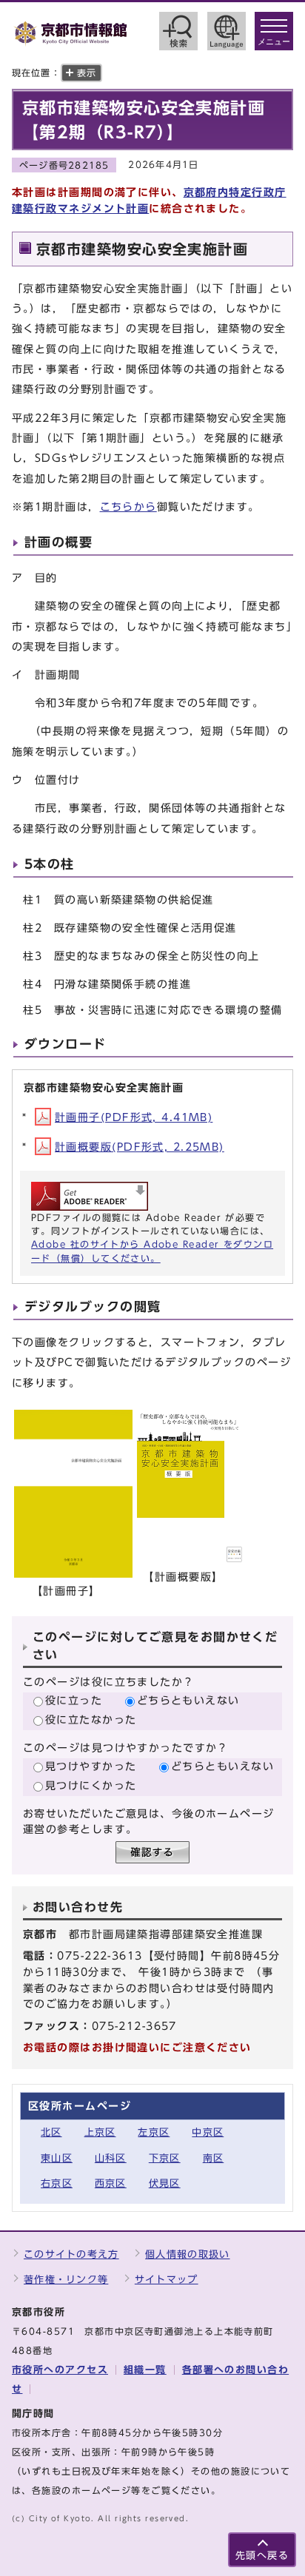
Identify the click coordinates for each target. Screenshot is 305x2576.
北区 (51, 2132)
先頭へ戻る (262, 2556)
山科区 (111, 2158)
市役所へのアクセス (60, 2370)
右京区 (57, 2183)
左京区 (154, 2132)
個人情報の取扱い (187, 2254)
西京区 (111, 2183)
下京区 (165, 2158)
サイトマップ (167, 2280)
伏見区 (165, 2183)
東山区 (57, 2158)
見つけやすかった (91, 1766)
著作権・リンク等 (66, 2280)
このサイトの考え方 (71, 2254)
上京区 (100, 2132)
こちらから (128, 507)
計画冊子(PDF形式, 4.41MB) (134, 1117)
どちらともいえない (188, 1700)
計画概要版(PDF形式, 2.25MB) (140, 1147)
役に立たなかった (91, 1719)
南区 (214, 2158)
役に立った (74, 1700)
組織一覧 (145, 2370)
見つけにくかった (91, 1785)
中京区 (208, 2132)
